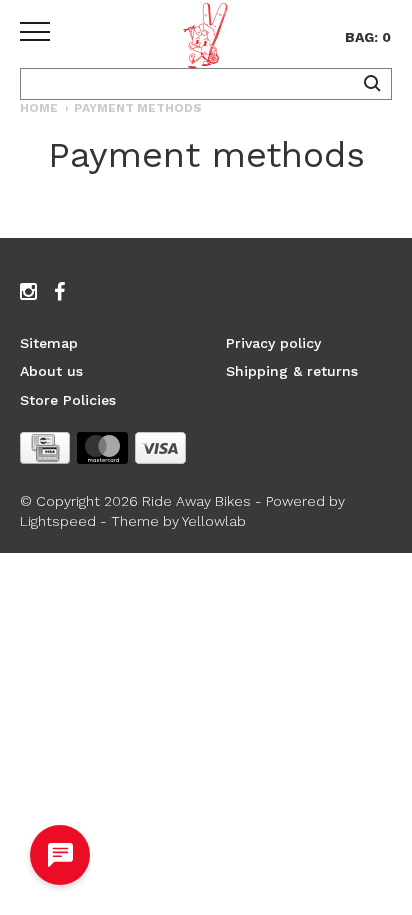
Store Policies (68, 400)
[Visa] (160, 452)
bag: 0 (368, 37)
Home (39, 108)
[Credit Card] (45, 452)
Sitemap (49, 343)
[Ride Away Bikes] (206, 39)
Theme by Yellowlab (178, 521)
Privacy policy (273, 343)
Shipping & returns (292, 371)
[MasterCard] (102, 452)
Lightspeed (58, 521)
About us (51, 371)
